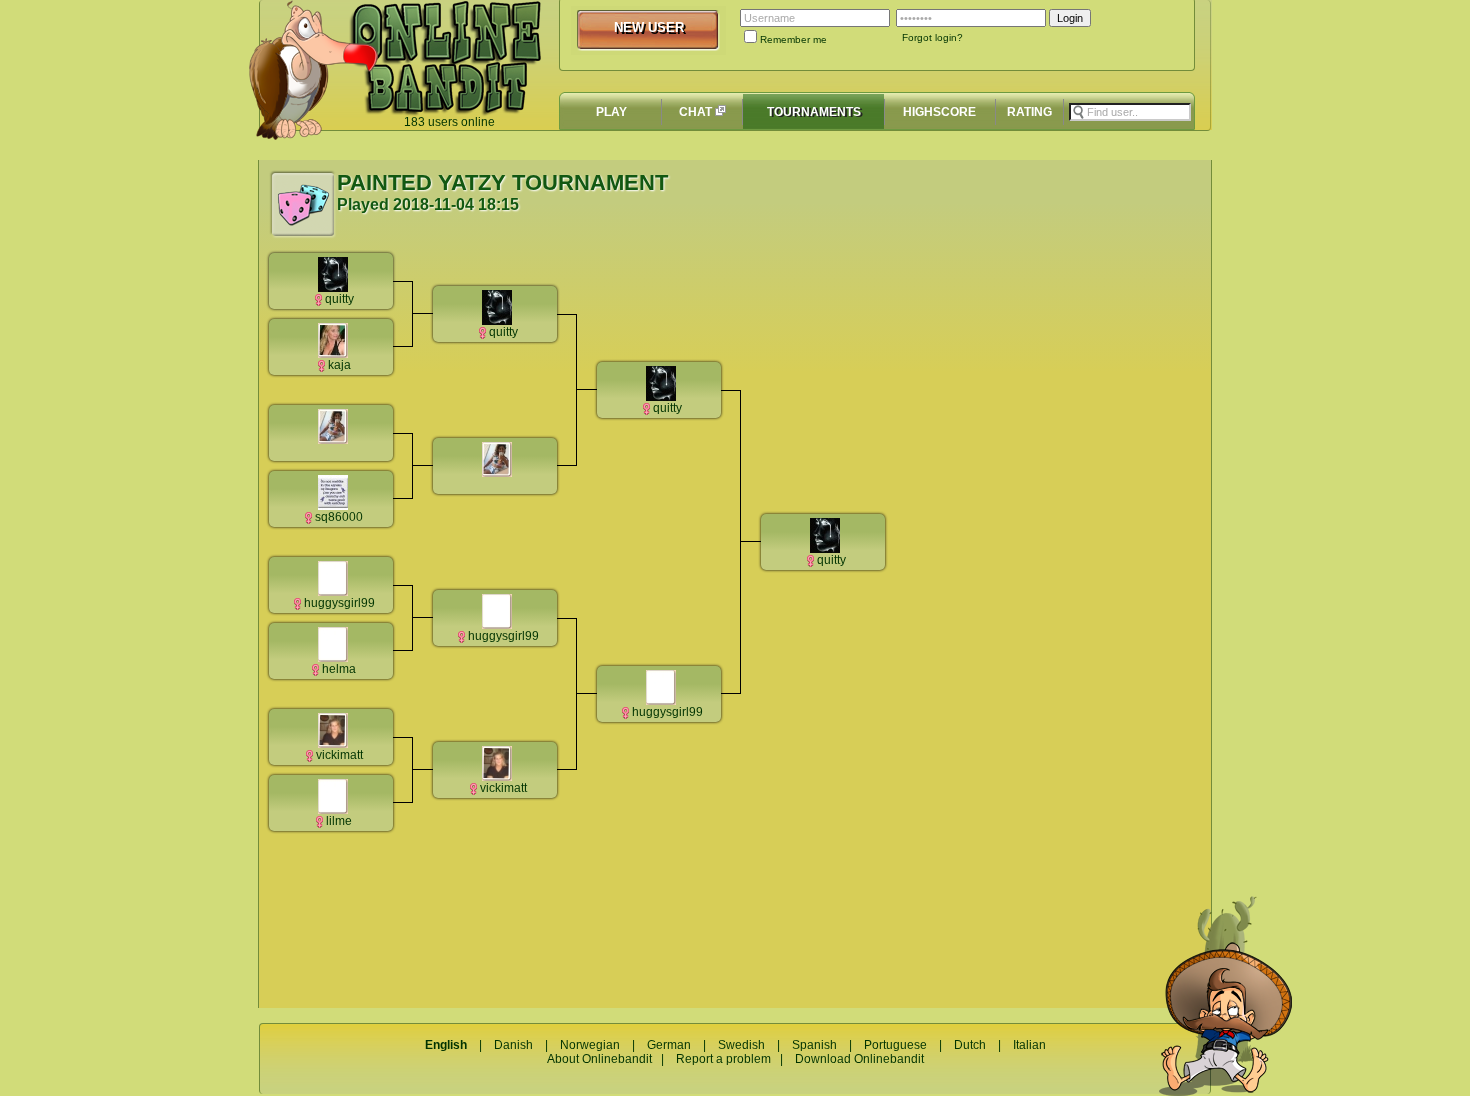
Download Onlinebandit (859, 1059)
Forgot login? (932, 37)
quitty (339, 299)
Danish (513, 1045)
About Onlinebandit (599, 1059)
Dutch (970, 1045)
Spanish (814, 1045)
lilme (339, 821)
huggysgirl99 (339, 603)
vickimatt (339, 755)
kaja (339, 365)
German (669, 1045)
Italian (1029, 1045)
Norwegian (590, 1045)
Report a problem (723, 1059)
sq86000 (339, 517)
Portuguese (895, 1045)
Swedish (741, 1045)
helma (339, 669)
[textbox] (1130, 112)
